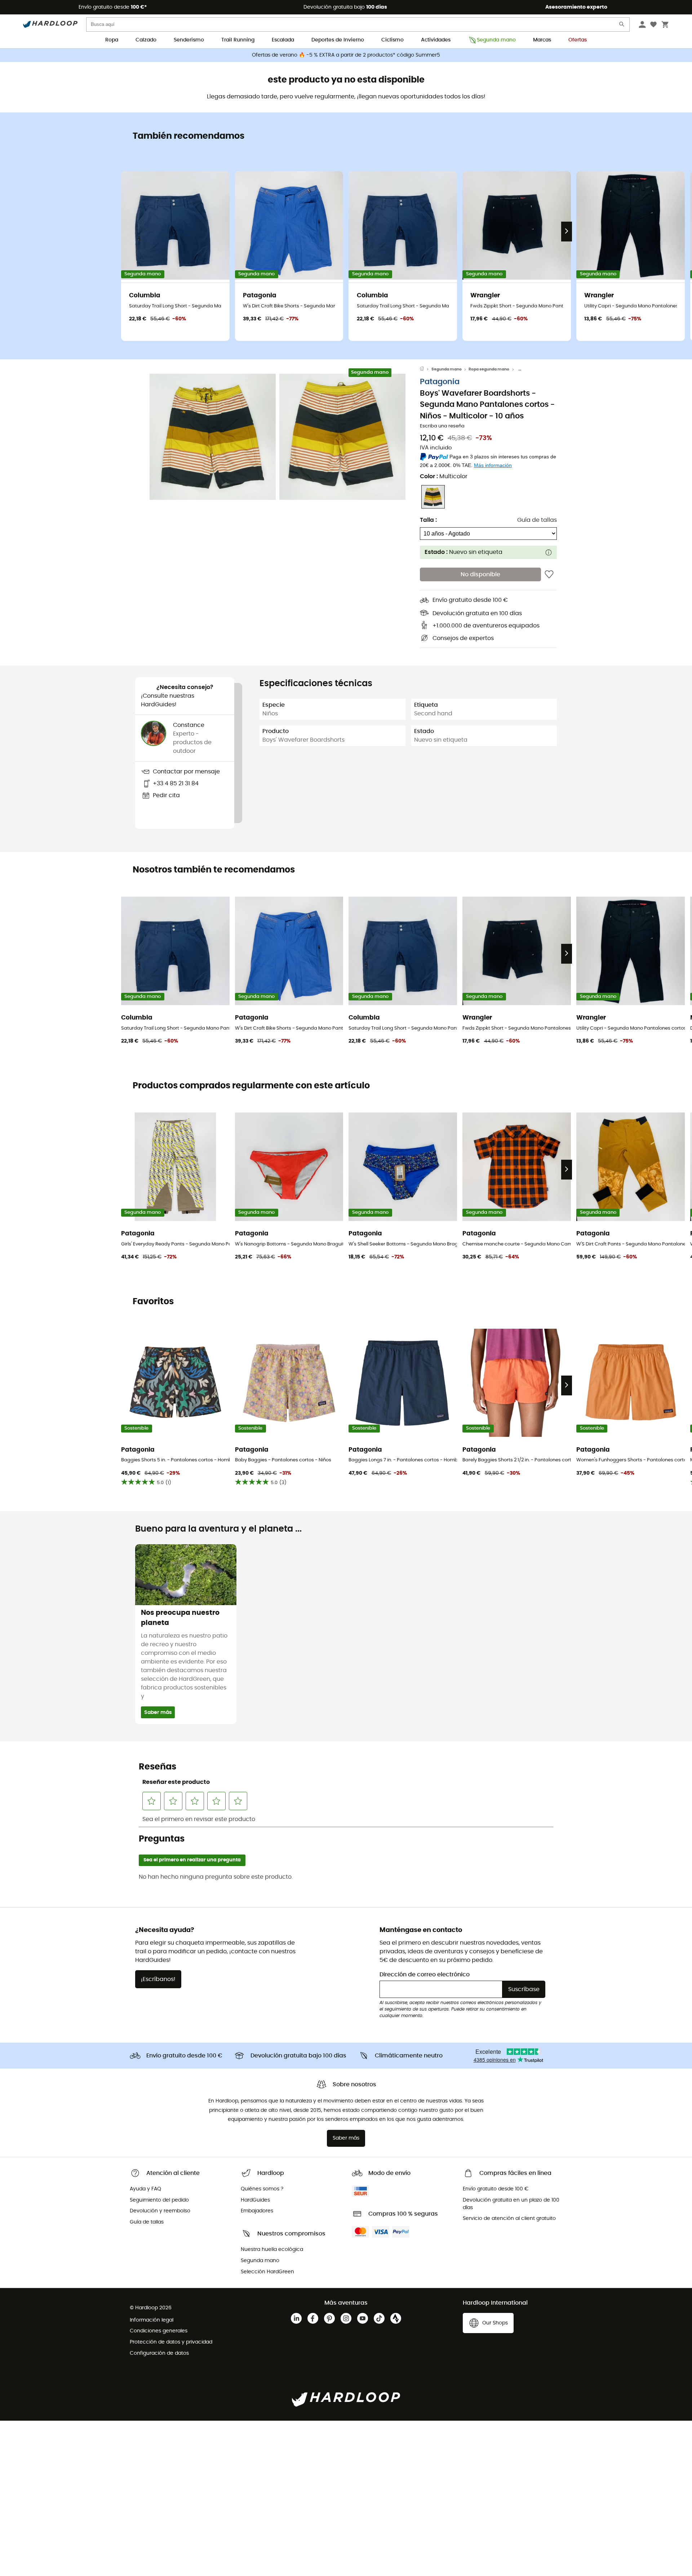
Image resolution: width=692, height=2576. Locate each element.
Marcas (542, 40)
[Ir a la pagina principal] (426, 369)
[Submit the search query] (622, 26)
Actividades (436, 40)
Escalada (283, 40)
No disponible (480, 575)
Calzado (146, 40)
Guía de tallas (537, 520)
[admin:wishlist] (549, 574)
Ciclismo (392, 40)
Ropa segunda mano (489, 369)
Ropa (112, 40)
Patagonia (440, 382)
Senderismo (189, 40)
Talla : (428, 520)
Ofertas (578, 40)
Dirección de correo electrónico (425, 1975)
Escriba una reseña (442, 427)
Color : (444, 476)
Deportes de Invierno (338, 40)
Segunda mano (496, 40)
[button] (213, 437)
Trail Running (238, 40)
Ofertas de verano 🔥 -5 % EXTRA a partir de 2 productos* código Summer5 (346, 55)
